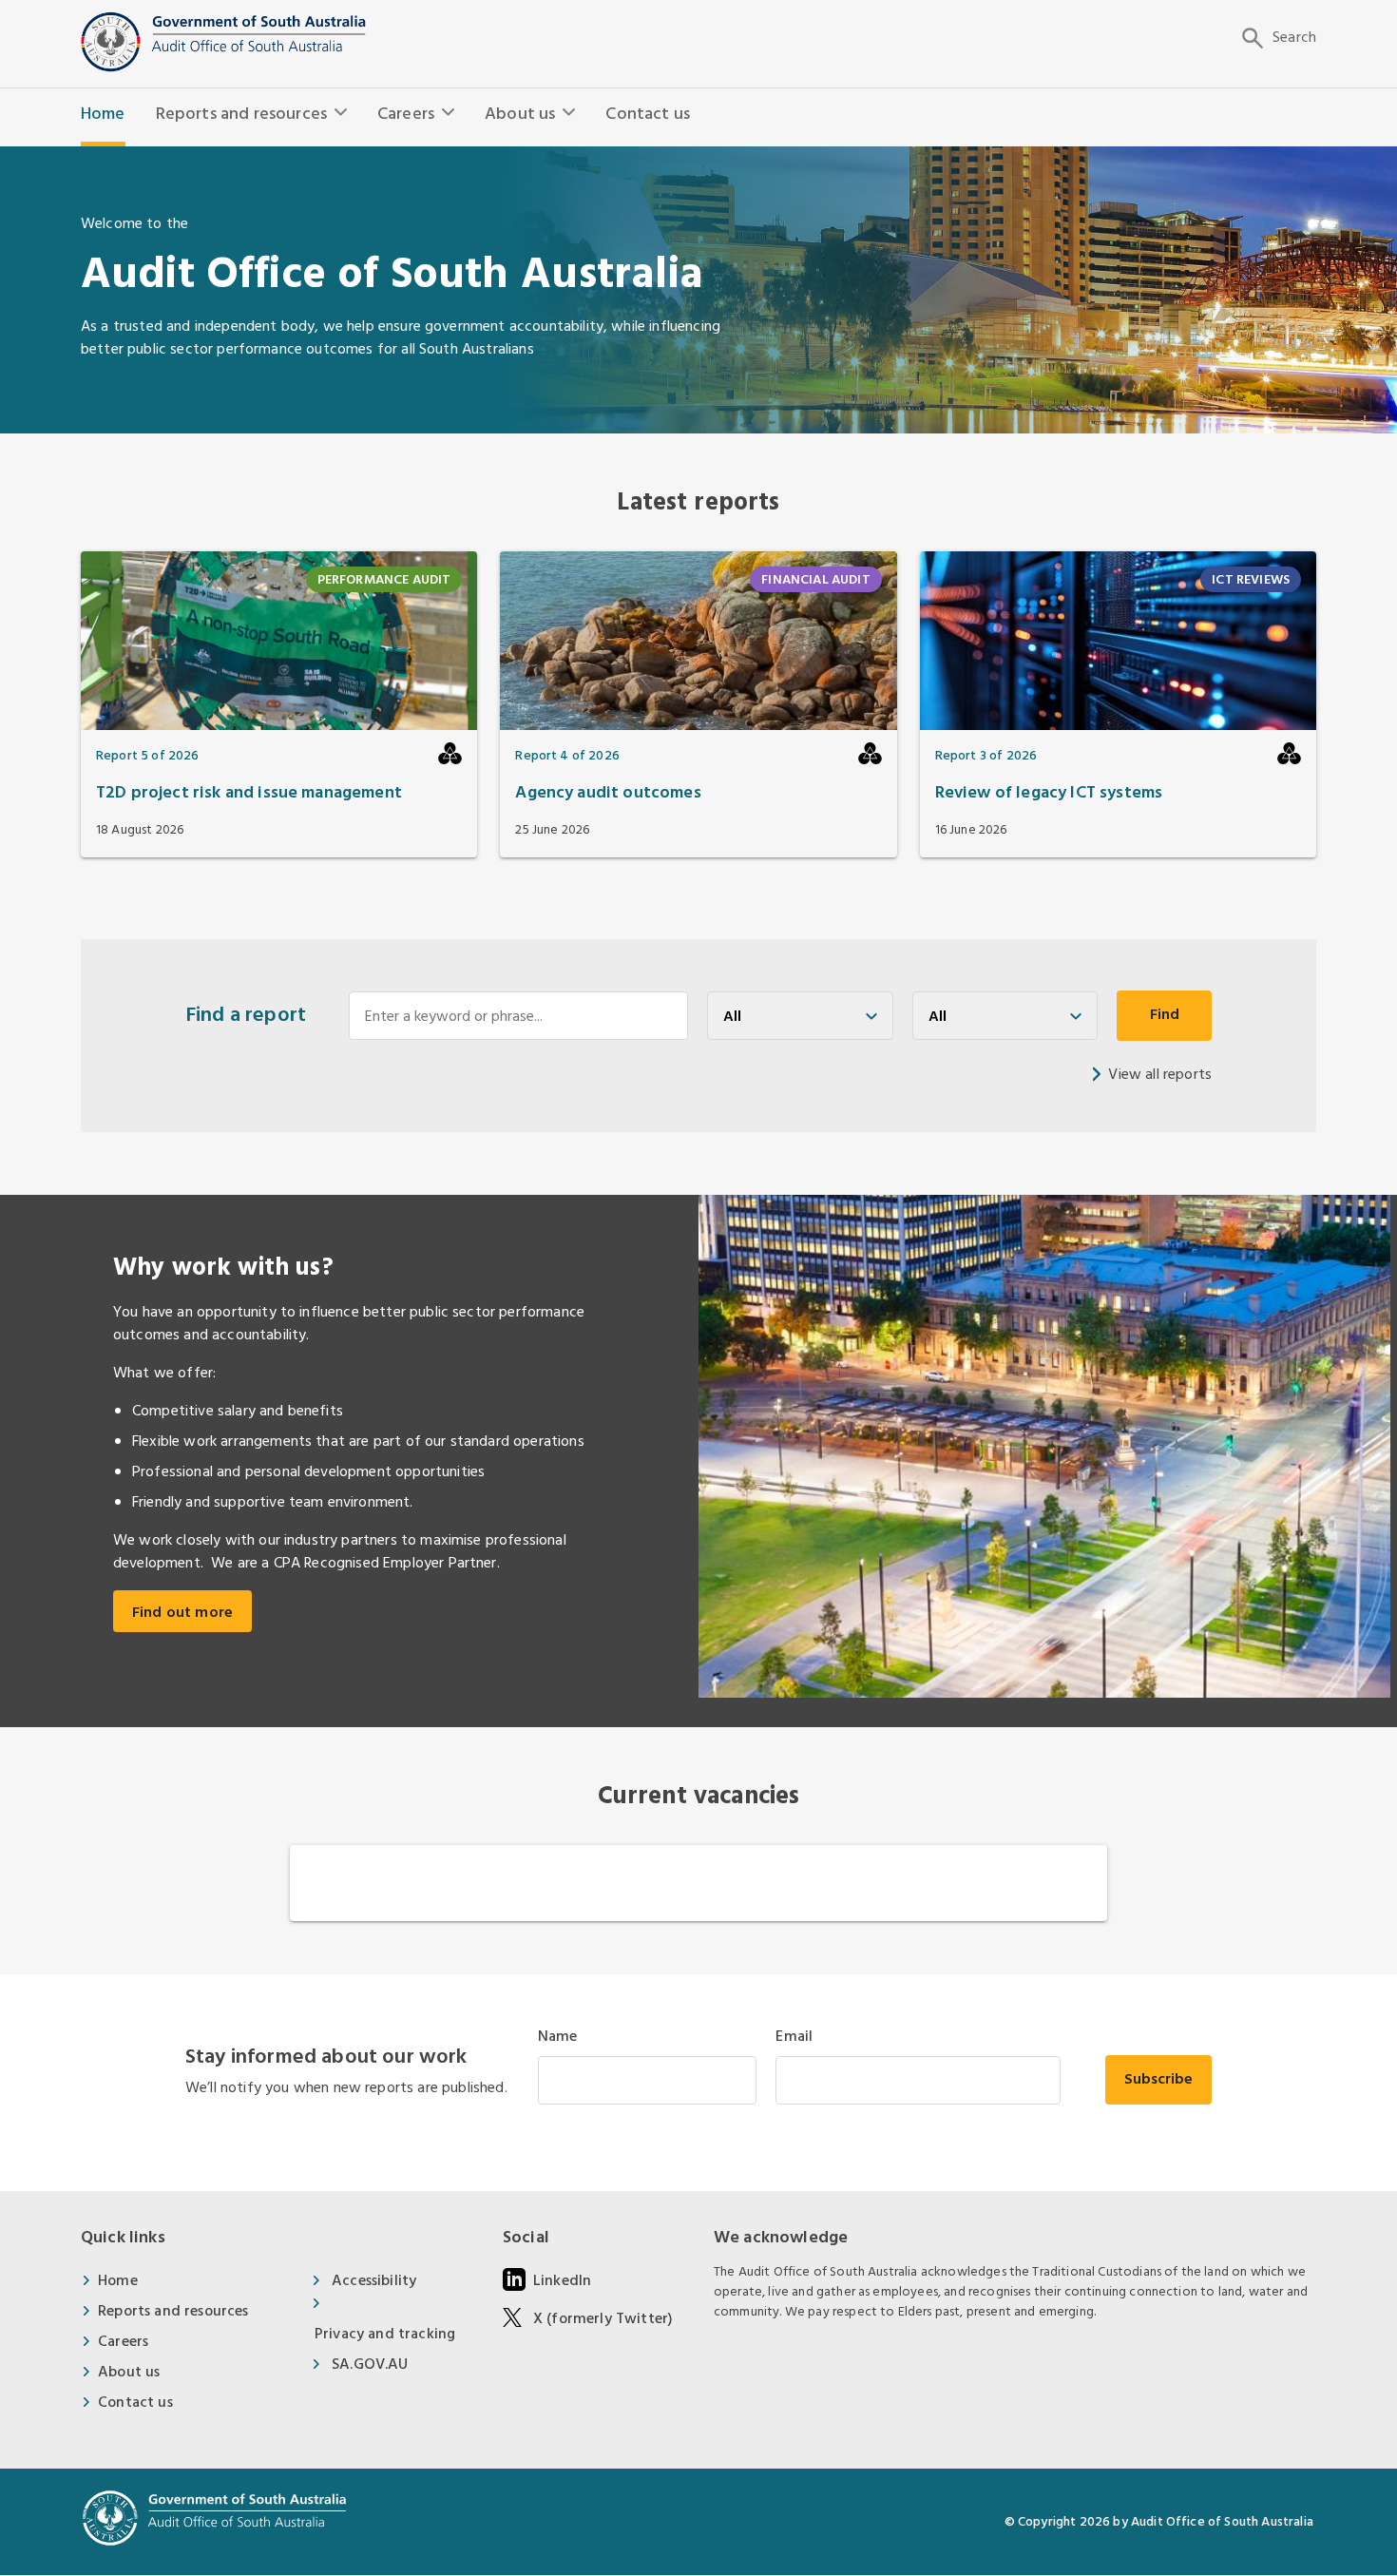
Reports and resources (173, 2311)
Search (1294, 38)
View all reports (1160, 1075)
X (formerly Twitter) (603, 2319)
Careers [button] (406, 115)
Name (558, 2037)
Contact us (648, 115)
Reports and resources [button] (241, 115)
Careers (123, 2342)
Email (794, 2037)
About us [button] (520, 115)
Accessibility (374, 2281)
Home (103, 115)
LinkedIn (562, 2281)
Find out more (182, 1613)
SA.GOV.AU (370, 2365)
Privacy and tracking (385, 2334)
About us (129, 2372)
